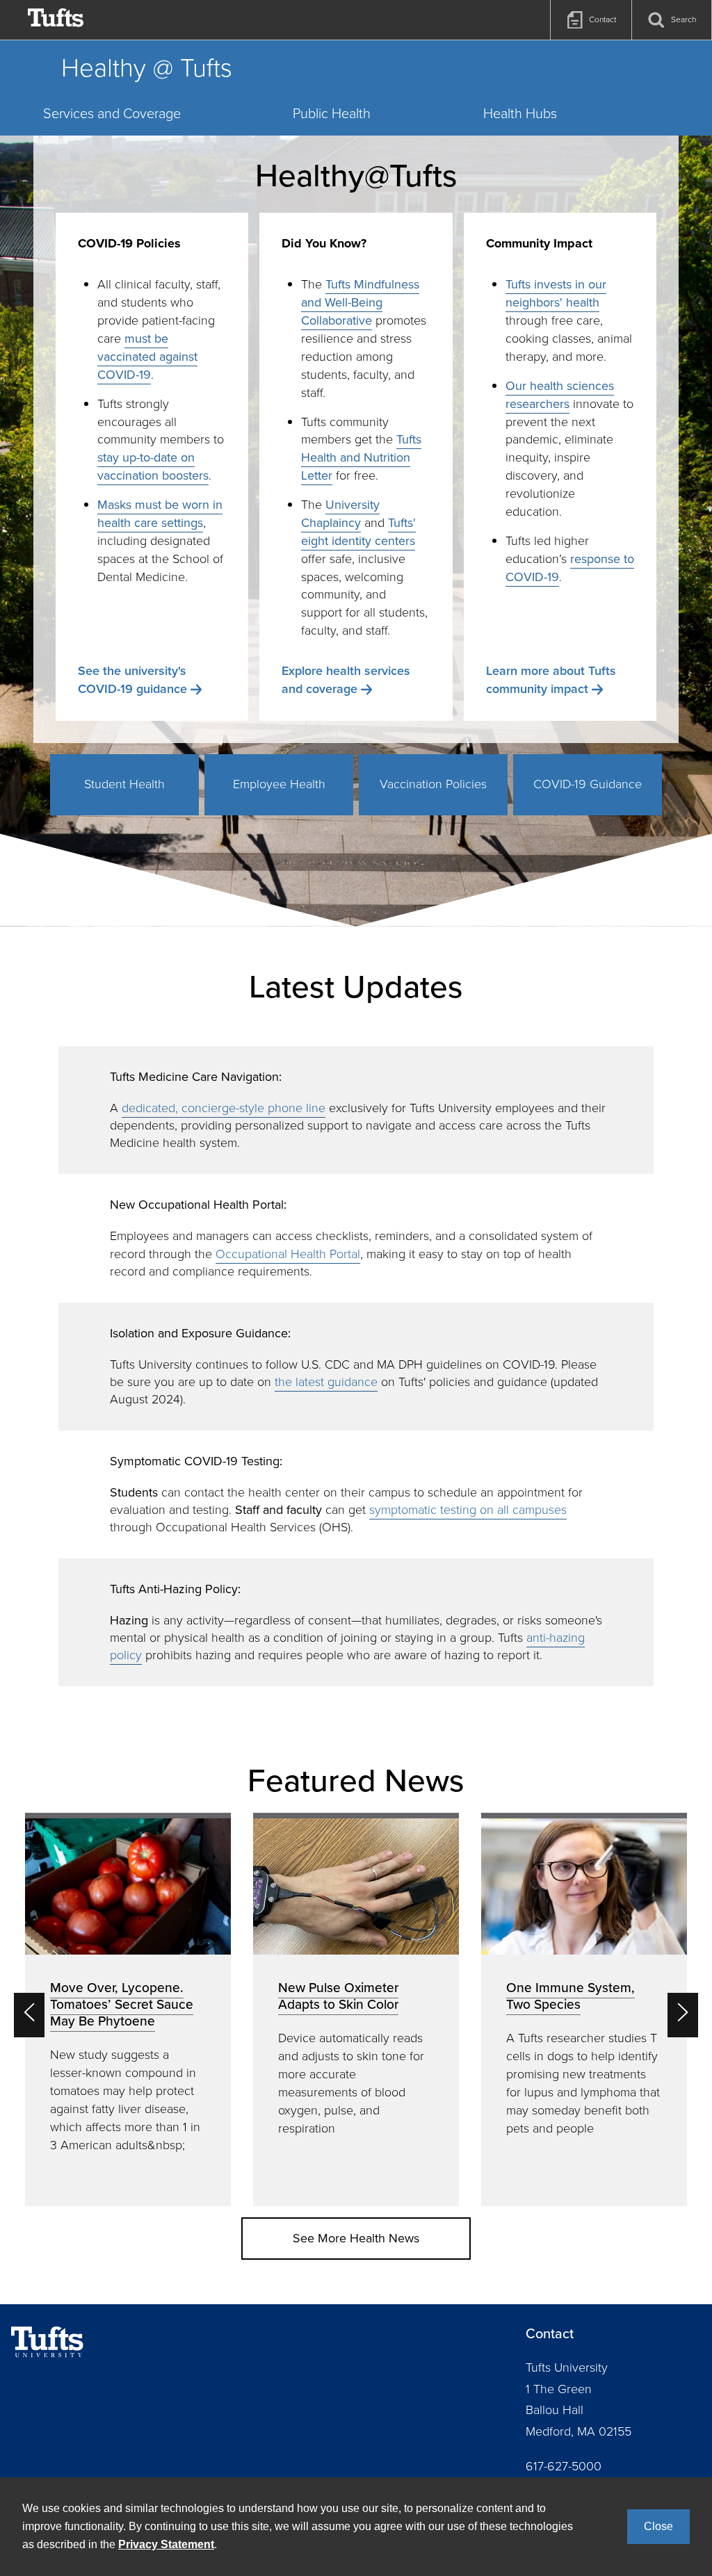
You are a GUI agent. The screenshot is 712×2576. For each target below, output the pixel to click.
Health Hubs (520, 113)
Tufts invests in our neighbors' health (556, 293)
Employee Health (279, 784)
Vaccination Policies (433, 784)
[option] (128, 2010)
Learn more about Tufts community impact (551, 680)
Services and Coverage (112, 113)
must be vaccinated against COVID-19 (147, 357)
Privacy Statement (166, 2544)
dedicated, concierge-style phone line (224, 1108)
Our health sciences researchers (560, 395)
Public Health (332, 113)
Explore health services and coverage (346, 680)
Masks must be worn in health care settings (160, 514)
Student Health (124, 784)
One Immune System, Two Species (571, 1996)
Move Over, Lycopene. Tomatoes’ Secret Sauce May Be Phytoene (122, 2004)
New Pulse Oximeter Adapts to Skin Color (338, 1996)
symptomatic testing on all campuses (468, 1510)
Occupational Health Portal (288, 1254)
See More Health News (356, 2238)
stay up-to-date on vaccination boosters (153, 466)
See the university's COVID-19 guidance (132, 680)
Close (658, 2526)
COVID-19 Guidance (588, 784)
